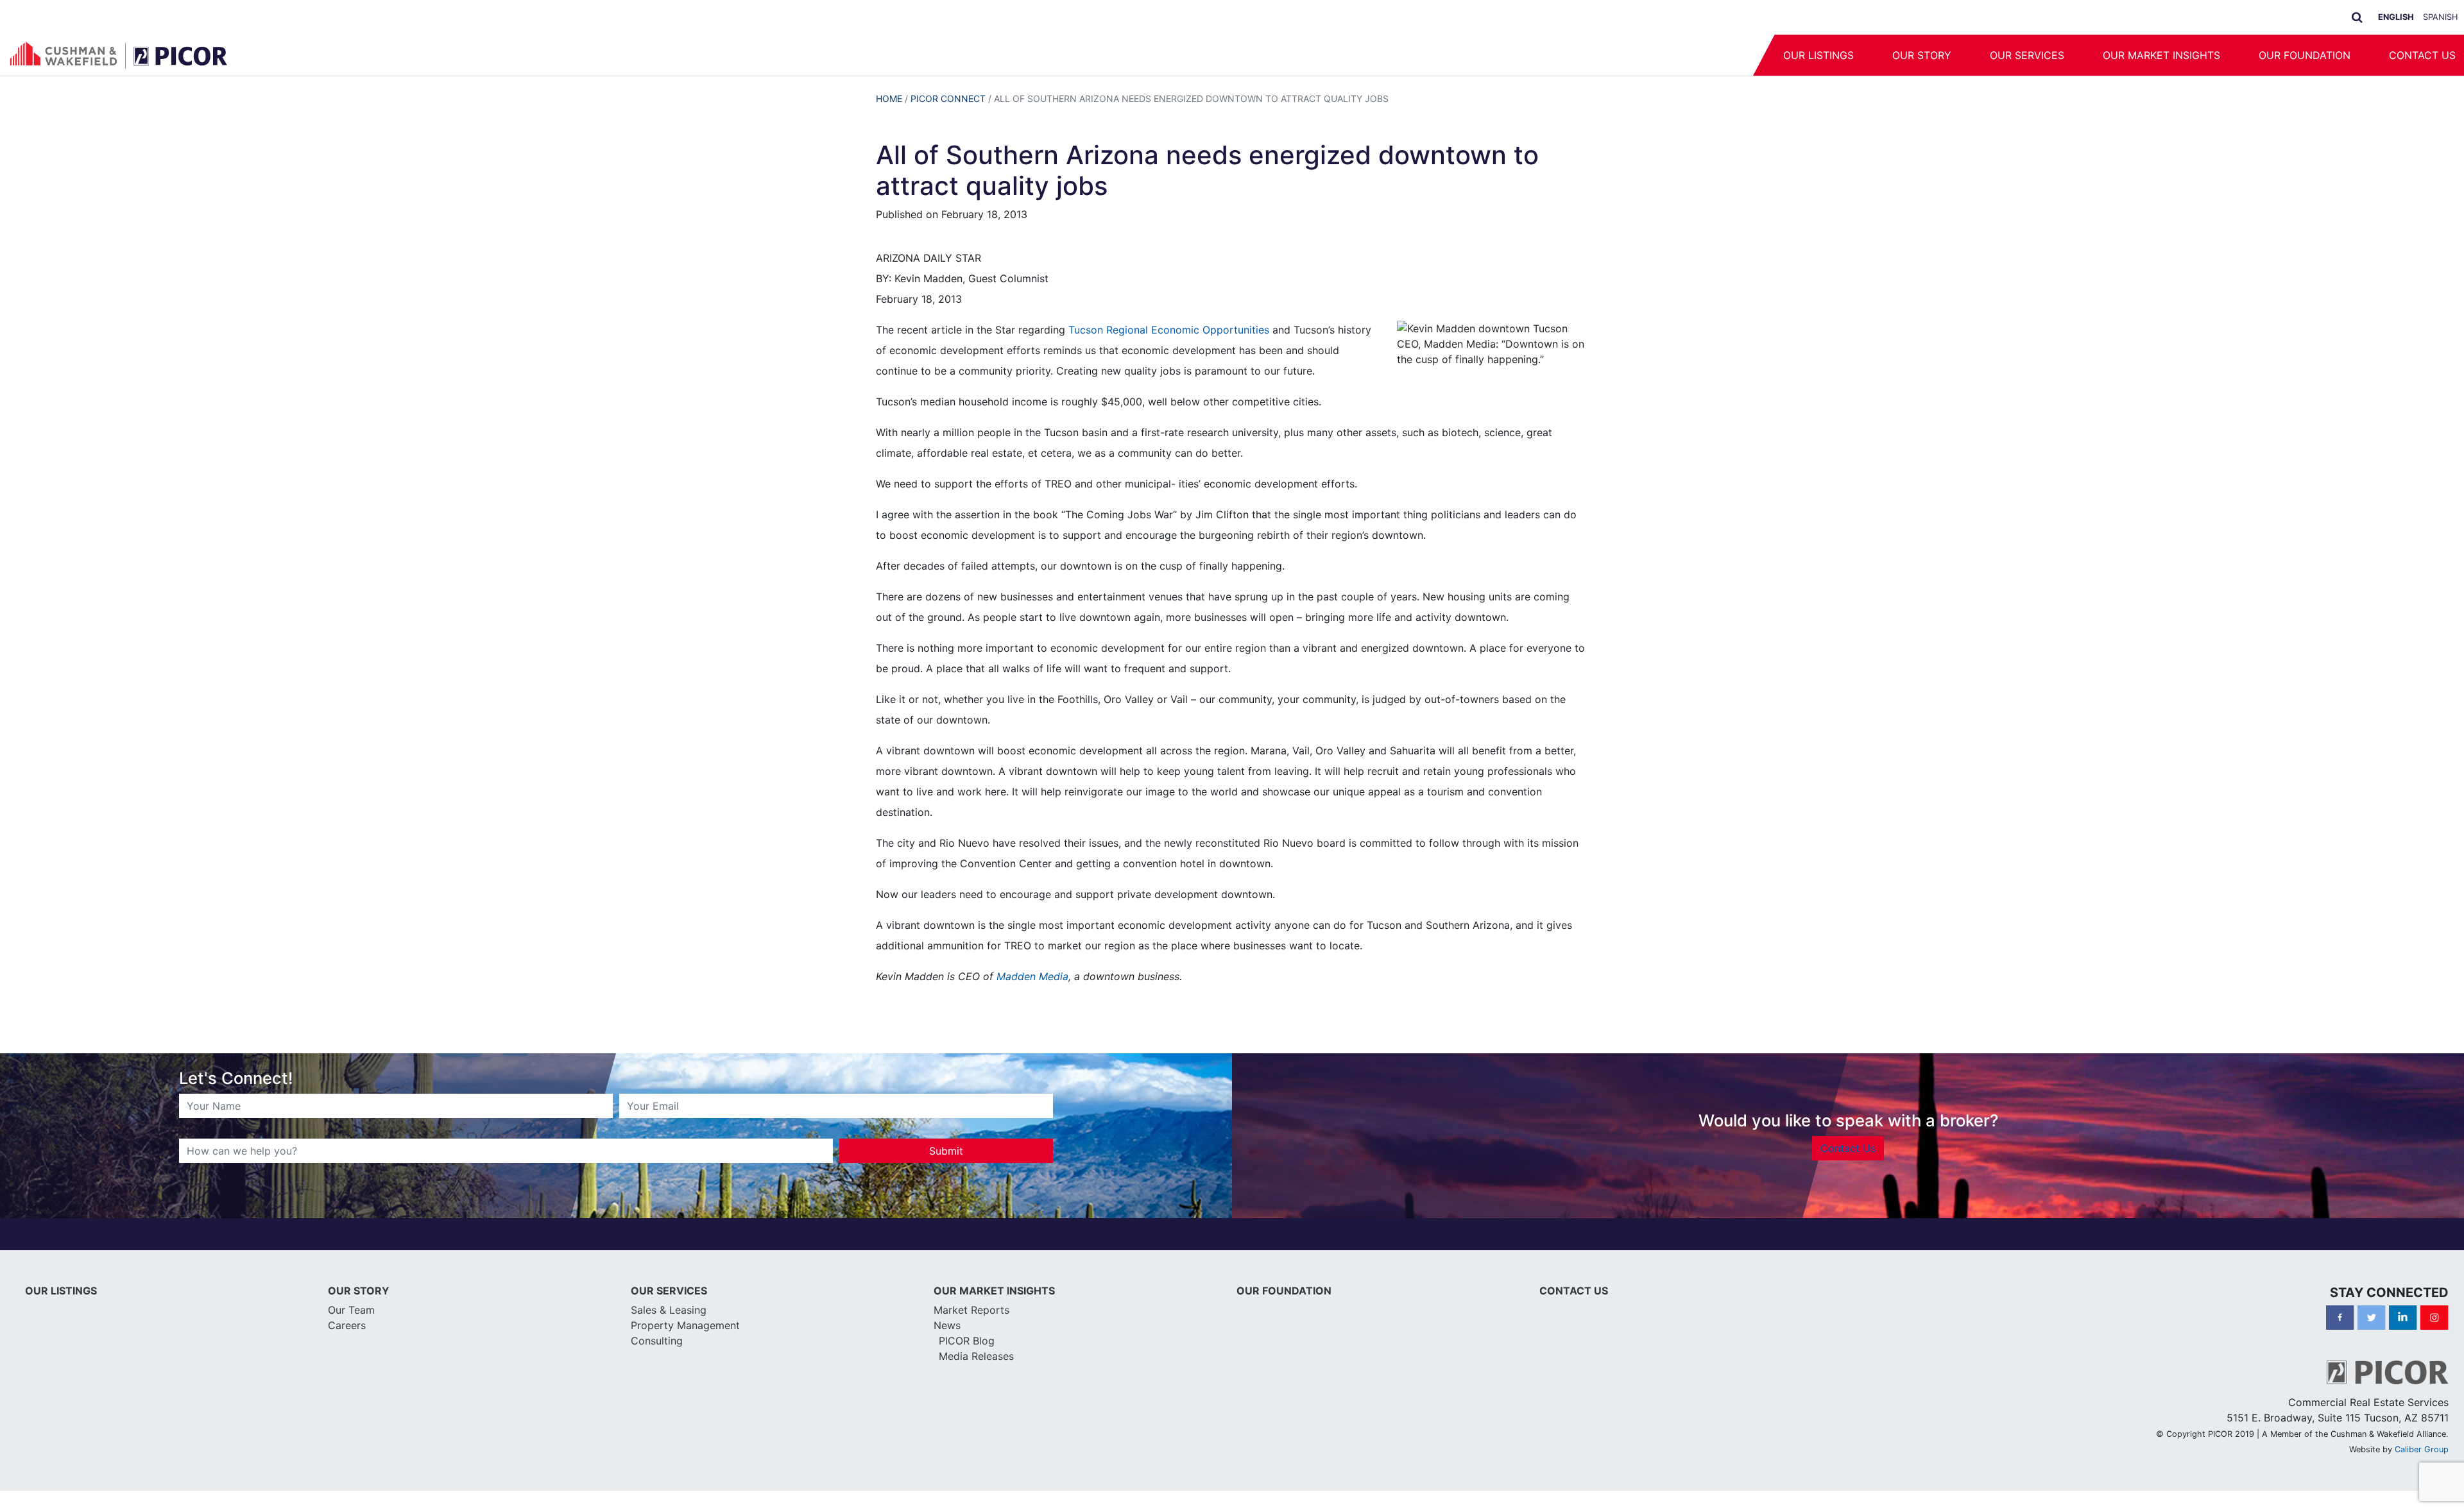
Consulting (657, 1341)
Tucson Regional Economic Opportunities (1170, 330)
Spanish (2440, 17)
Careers (347, 1325)
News (947, 1325)
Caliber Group (2422, 1449)
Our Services (2027, 55)
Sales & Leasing (669, 1310)
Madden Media (1032, 976)
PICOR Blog (967, 1341)
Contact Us (1848, 1148)
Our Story (1922, 55)
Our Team (351, 1310)
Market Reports (971, 1310)
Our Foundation (2305, 55)
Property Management (685, 1325)
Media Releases (976, 1356)
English (2396, 17)
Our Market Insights (2161, 55)
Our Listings (1818, 55)
